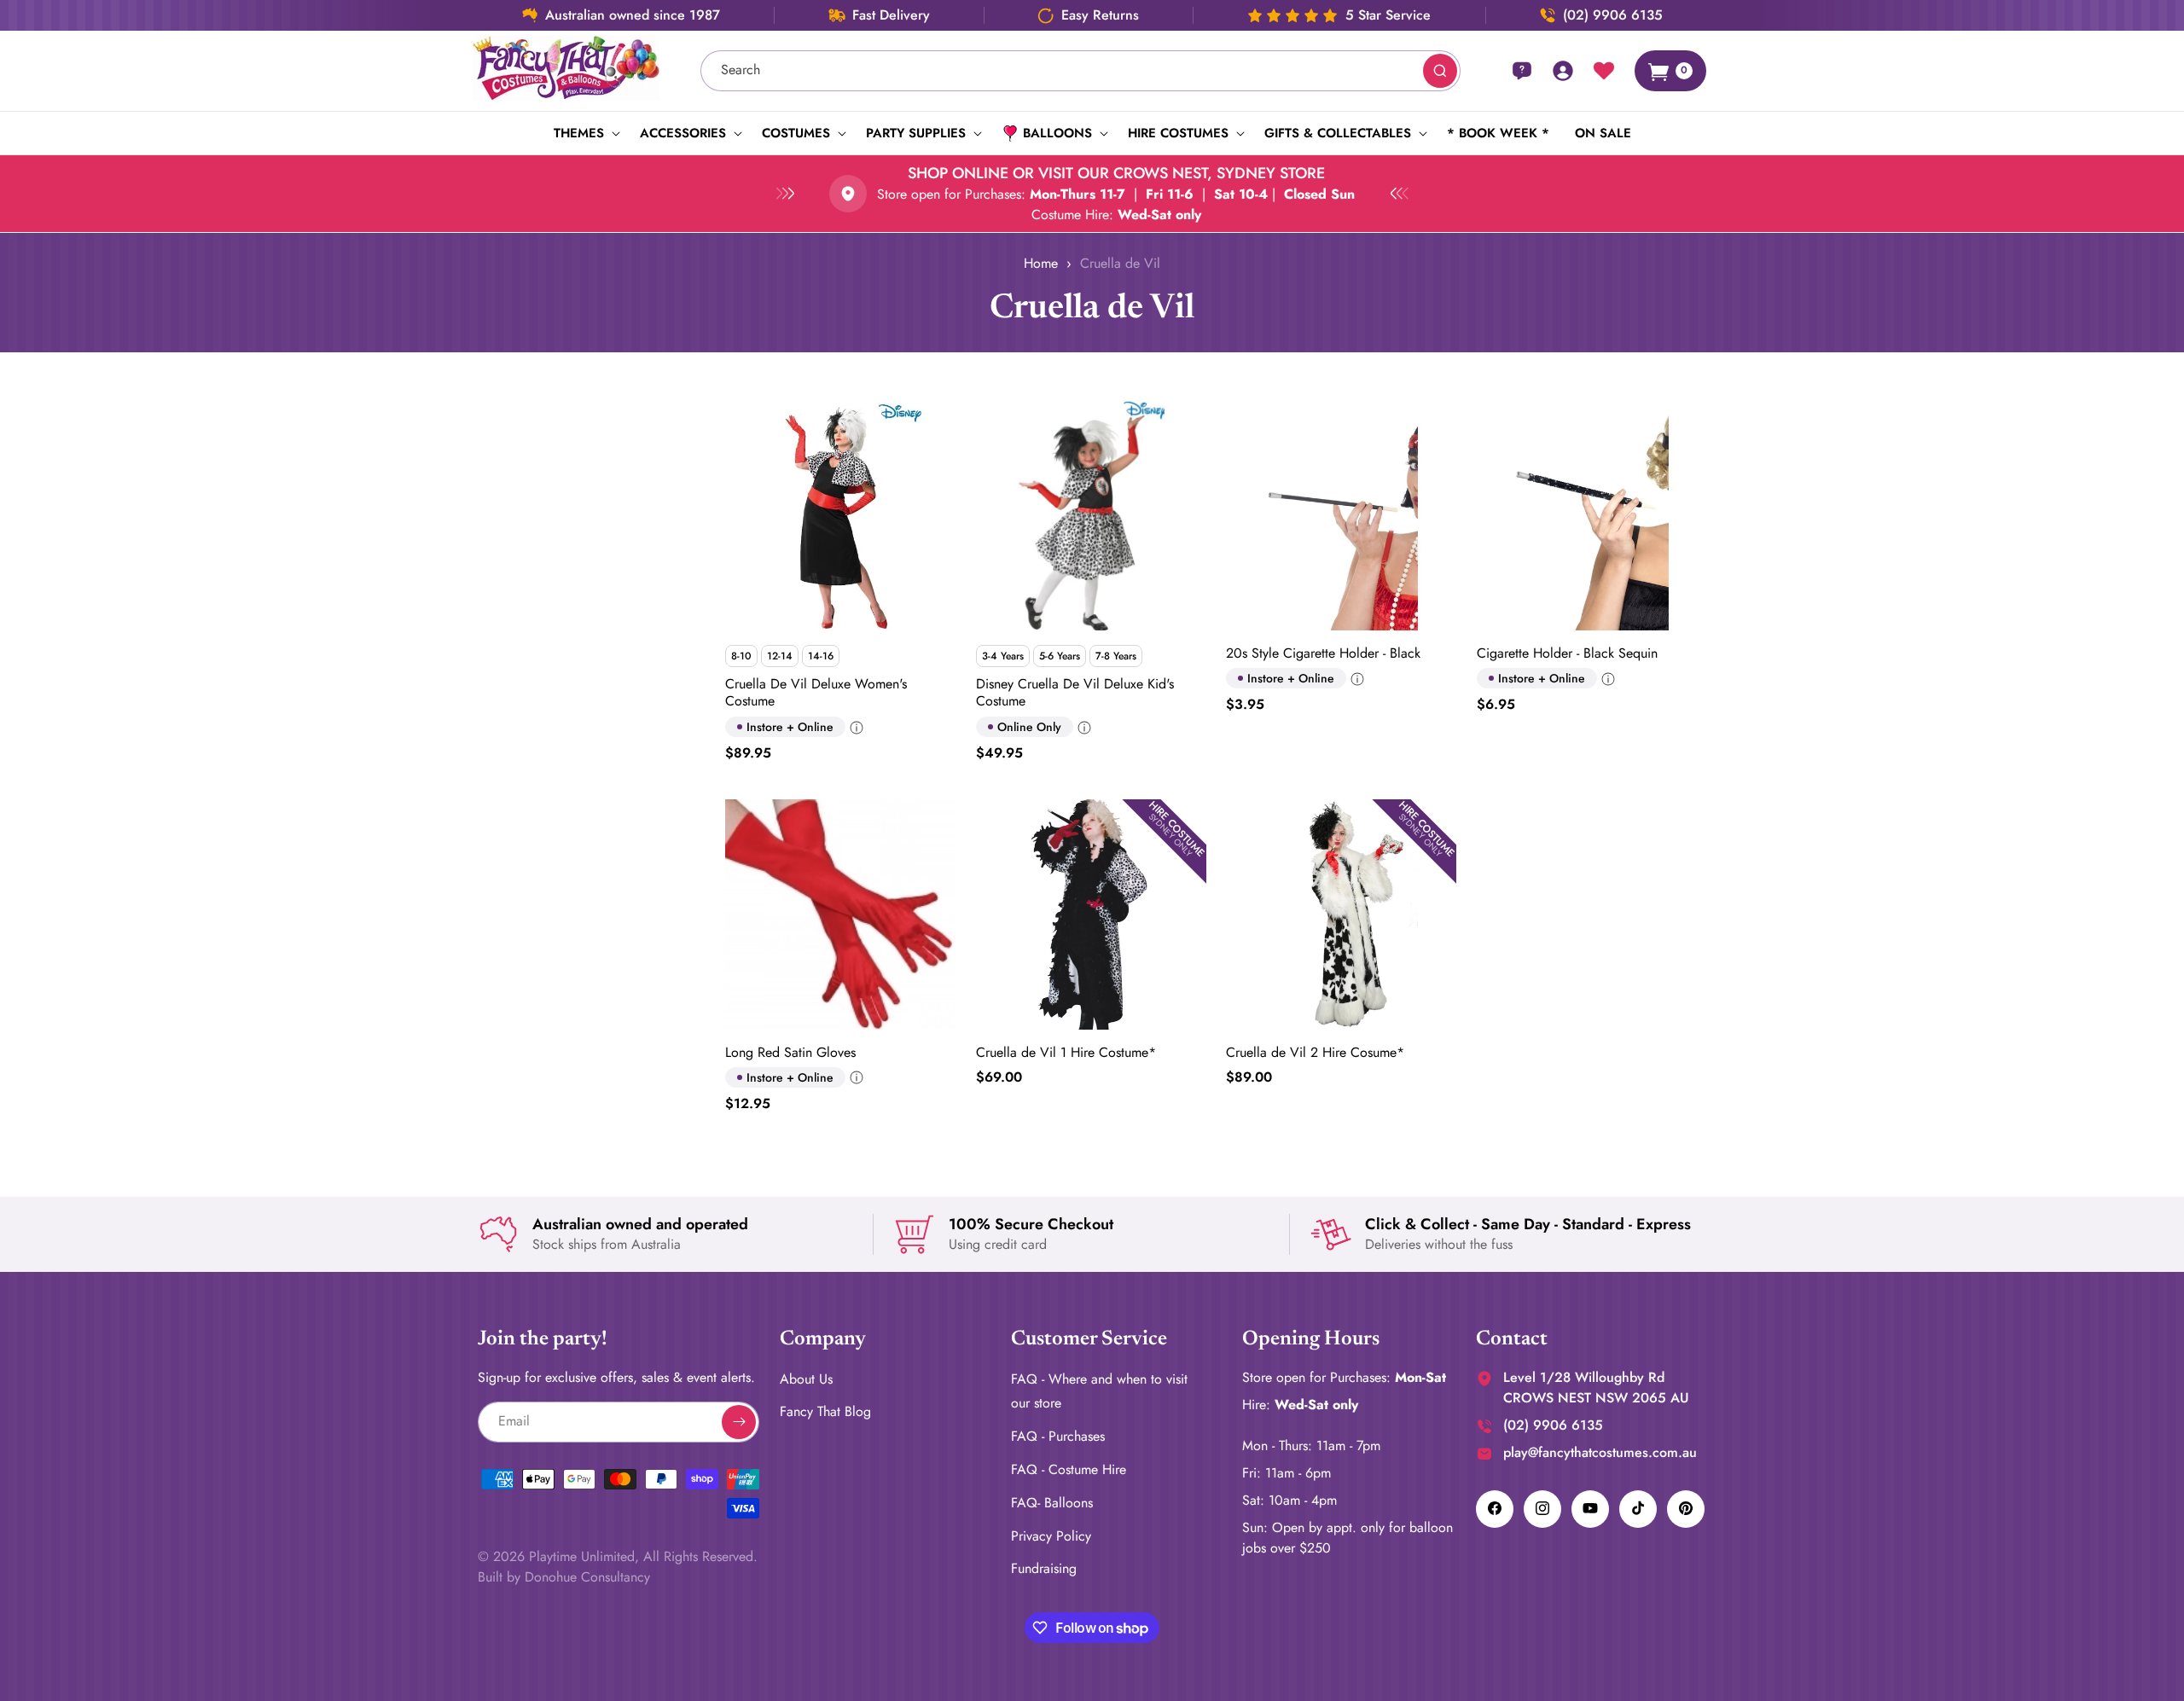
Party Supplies (916, 133)
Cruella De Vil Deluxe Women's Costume (816, 694)
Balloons (1057, 133)
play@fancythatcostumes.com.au (1600, 1451)
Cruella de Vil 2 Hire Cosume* (1315, 1052)
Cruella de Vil (1120, 263)
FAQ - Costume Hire (1069, 1469)
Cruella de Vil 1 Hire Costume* (1066, 1052)
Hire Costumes (1178, 133)
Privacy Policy (1051, 1535)
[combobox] (1081, 71)
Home (1041, 263)
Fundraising (1044, 1568)
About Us (806, 1378)
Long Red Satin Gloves (790, 1052)
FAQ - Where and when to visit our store (1099, 1390)
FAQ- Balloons (1052, 1502)
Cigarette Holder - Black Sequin (1567, 654)
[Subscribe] (739, 1421)
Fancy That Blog (825, 1411)
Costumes (796, 133)
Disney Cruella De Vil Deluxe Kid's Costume (1075, 694)
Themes (579, 133)
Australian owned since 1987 (633, 15)
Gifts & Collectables (1338, 133)
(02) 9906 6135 (1613, 15)
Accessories (683, 133)
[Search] (1440, 71)
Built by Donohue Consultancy (564, 1576)
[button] (584, 133)
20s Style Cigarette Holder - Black (1323, 654)
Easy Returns (1100, 15)
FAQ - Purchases (1058, 1436)
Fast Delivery (891, 15)
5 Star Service (1388, 15)
